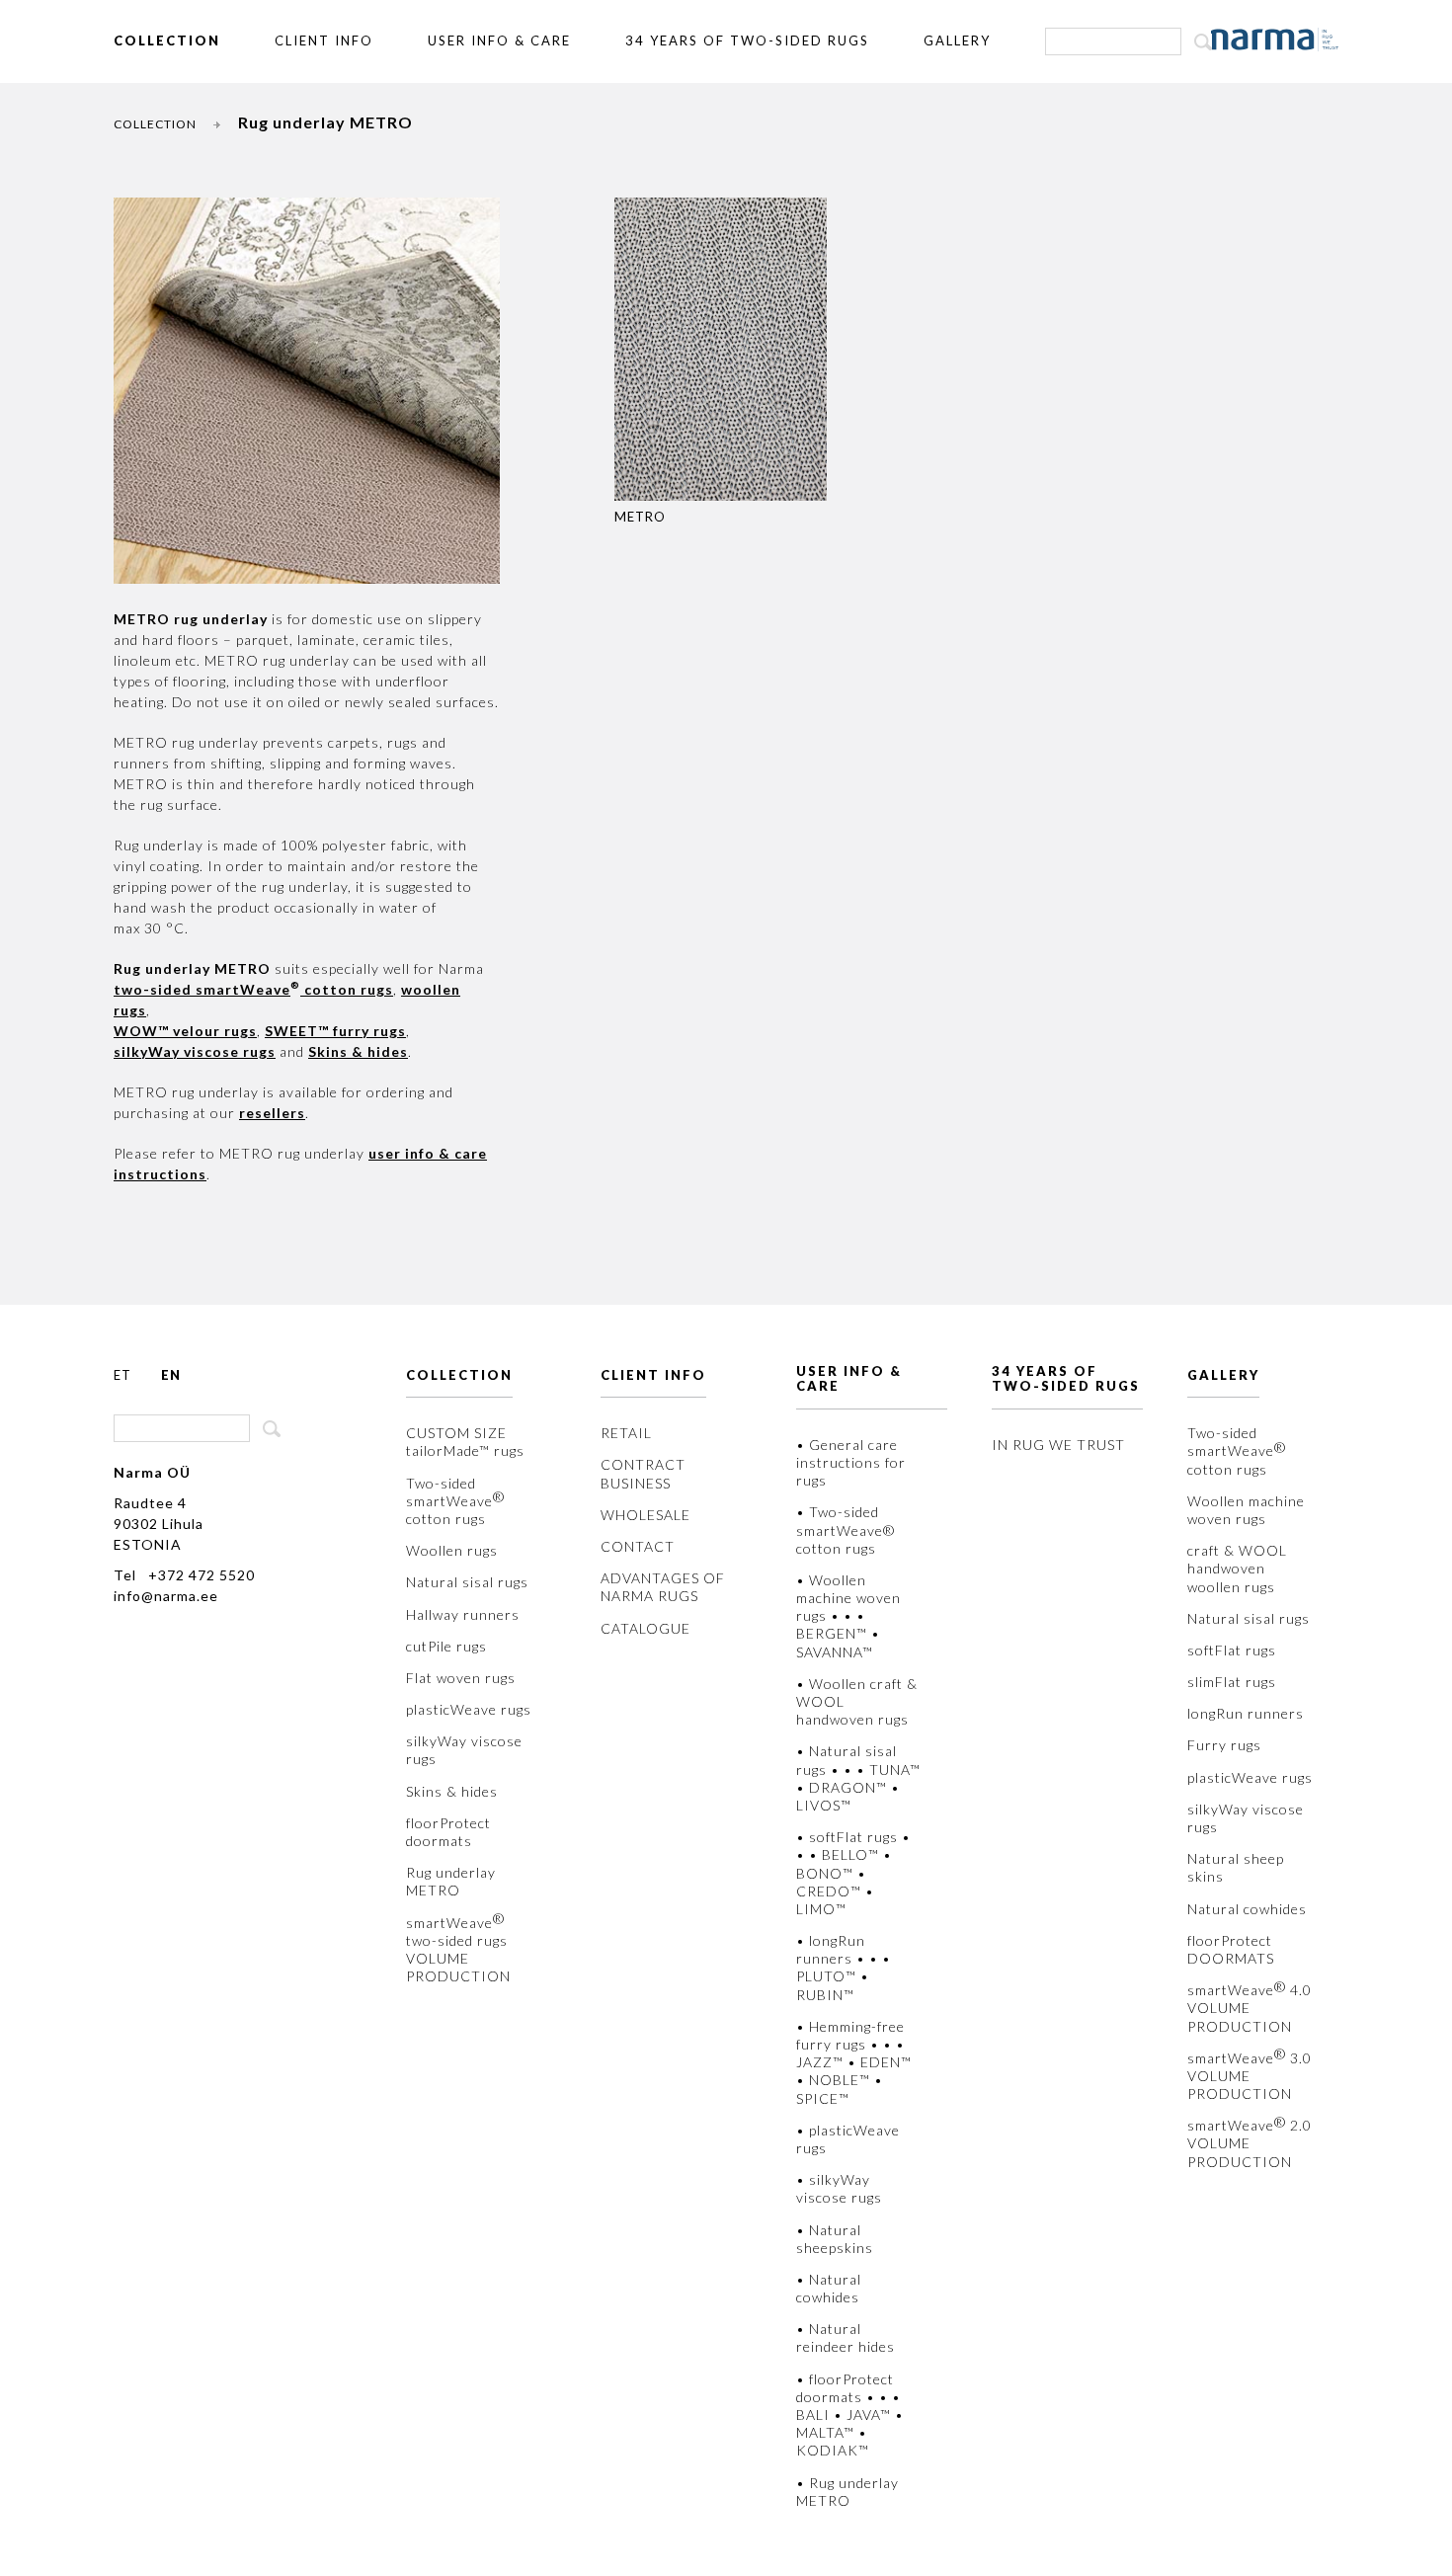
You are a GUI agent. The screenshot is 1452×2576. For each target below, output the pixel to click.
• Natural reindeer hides (846, 2337)
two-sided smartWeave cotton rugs (253, 989)
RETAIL (626, 1433)
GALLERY (957, 40)
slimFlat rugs (1232, 1682)
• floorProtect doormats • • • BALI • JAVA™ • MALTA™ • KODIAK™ (850, 2415)
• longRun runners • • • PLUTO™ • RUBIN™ (844, 1968)
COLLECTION (167, 40)
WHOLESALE (645, 1515)
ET (122, 1375)
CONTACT (638, 1546)
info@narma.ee (166, 1596)
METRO (640, 517)
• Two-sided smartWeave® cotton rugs (846, 1529)
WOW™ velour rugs (185, 1031)
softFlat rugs (1232, 1650)
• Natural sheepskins (835, 2239)
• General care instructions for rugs (851, 1462)
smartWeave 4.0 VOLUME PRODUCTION (1250, 2008)
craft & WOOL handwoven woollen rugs (1237, 1568)
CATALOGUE (645, 1628)
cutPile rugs (446, 1646)
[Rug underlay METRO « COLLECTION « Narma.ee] (1275, 40)
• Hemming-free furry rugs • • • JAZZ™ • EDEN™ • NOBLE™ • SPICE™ (854, 2062)
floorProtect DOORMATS (1231, 1949)
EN (171, 1375)
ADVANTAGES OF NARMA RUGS (663, 1587)
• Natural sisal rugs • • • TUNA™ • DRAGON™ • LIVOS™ (858, 1778)
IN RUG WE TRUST (1058, 1445)
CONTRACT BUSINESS (643, 1473)
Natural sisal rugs (467, 1582)
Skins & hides (358, 1051)
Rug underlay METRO (451, 1881)
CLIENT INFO (324, 40)
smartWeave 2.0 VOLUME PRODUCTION (1250, 2143)
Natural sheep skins (1236, 1867)
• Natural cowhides (829, 2288)
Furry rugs (1224, 1745)
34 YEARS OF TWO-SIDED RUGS (747, 40)
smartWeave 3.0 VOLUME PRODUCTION (1250, 2076)
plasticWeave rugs (469, 1709)
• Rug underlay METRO (847, 2492)
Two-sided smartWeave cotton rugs (455, 1501)
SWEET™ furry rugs (335, 1031)
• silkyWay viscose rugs (839, 2188)
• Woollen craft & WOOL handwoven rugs (857, 1701)
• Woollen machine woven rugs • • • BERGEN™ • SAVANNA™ (848, 1616)
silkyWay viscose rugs (464, 1750)
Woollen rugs (452, 1550)
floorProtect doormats (448, 1832)
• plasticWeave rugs (848, 2139)
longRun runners (1246, 1713)
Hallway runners (463, 1614)
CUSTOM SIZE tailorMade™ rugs (465, 1442)
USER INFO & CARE (499, 40)
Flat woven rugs (461, 1678)
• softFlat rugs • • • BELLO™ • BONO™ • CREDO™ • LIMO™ (853, 1873)
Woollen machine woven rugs (1246, 1510)
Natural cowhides (1247, 1909)
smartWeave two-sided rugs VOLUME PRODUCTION (458, 1950)
